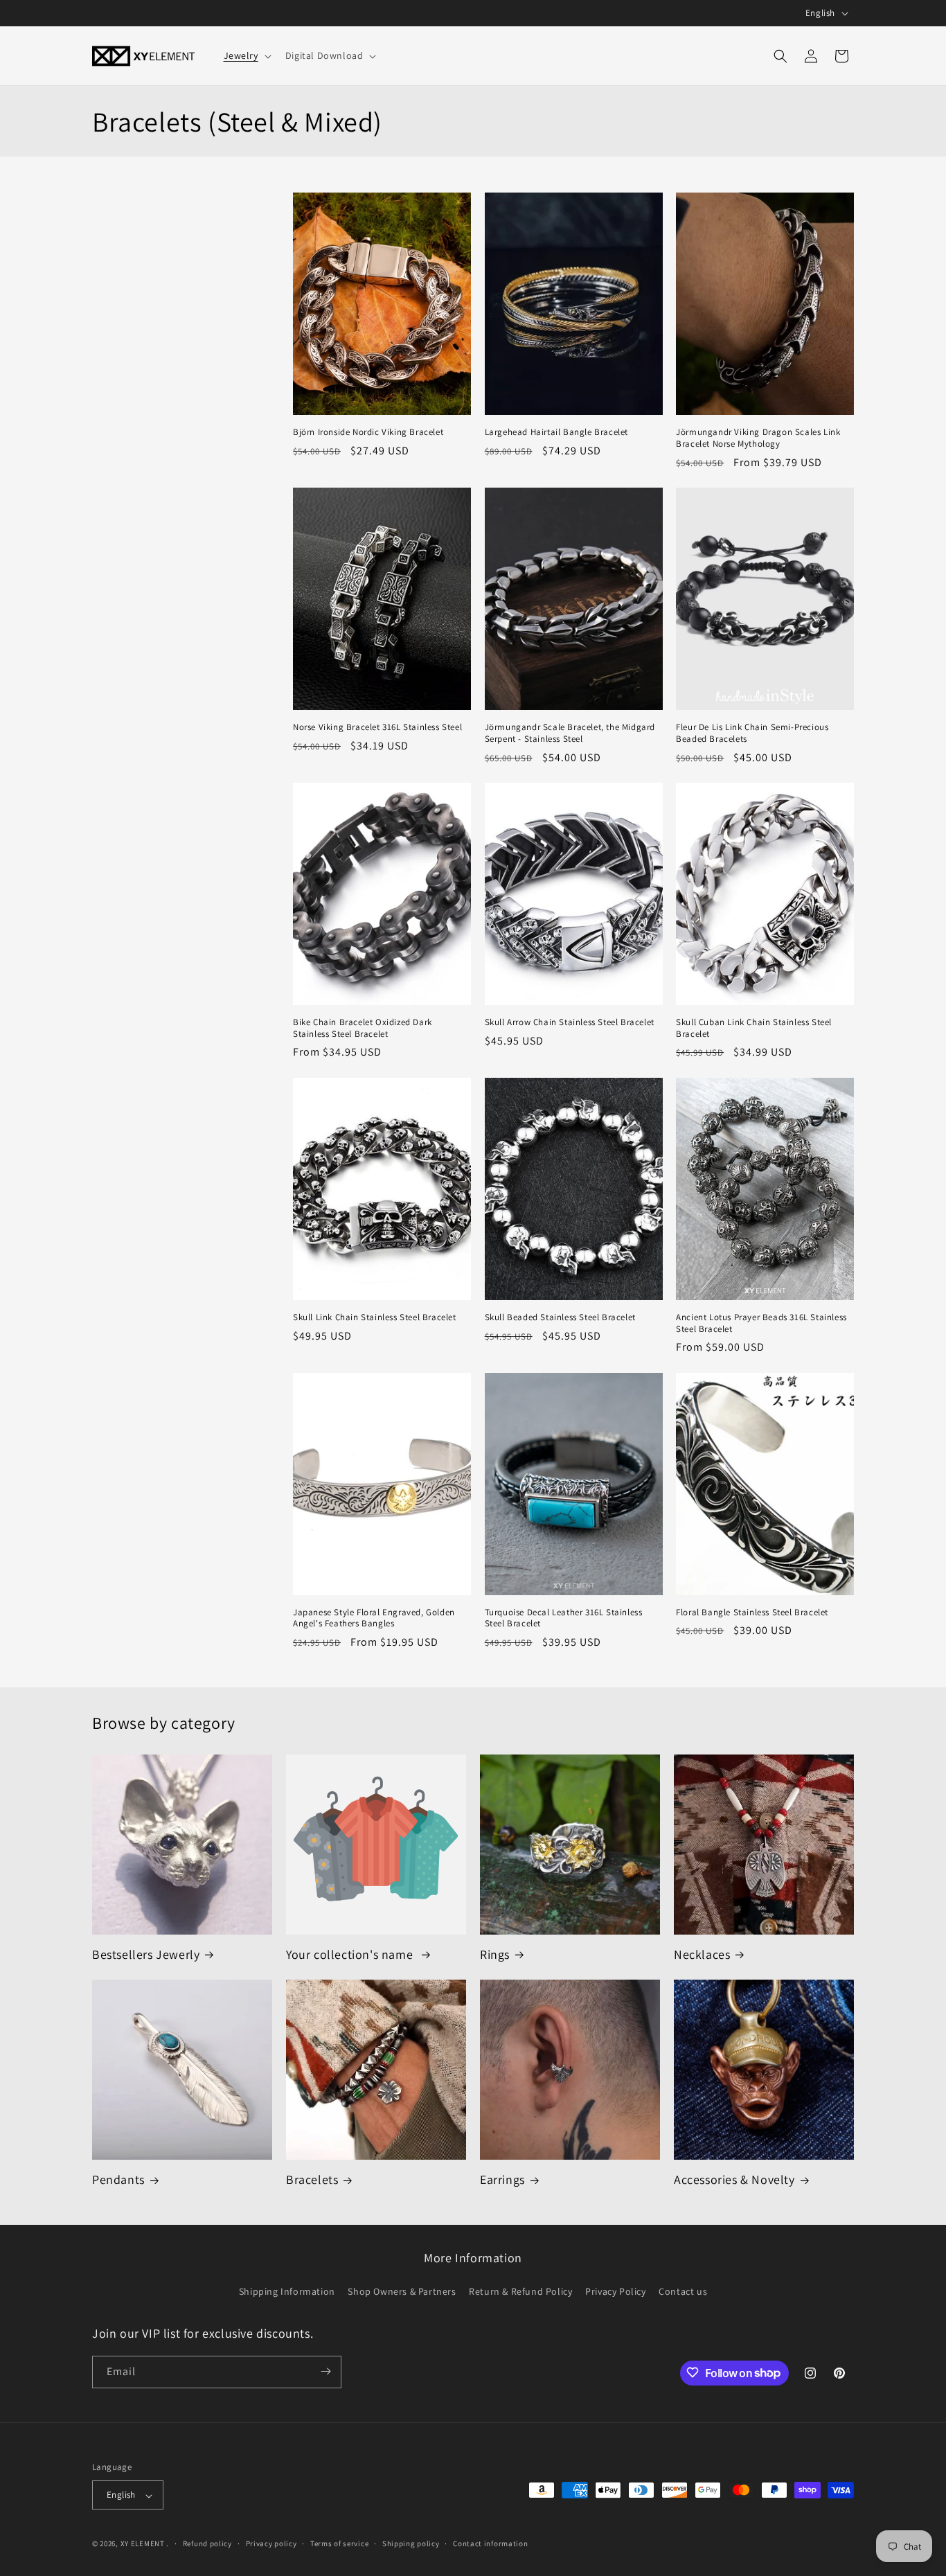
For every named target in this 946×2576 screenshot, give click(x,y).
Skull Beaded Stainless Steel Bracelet (560, 1317)
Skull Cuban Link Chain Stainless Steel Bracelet (754, 1028)
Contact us (683, 2292)
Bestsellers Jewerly (146, 1954)
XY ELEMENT (143, 2544)
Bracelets (312, 2179)
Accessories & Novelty (734, 2179)
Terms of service (339, 2543)
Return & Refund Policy (520, 2292)
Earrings (502, 2179)
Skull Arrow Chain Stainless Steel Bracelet (570, 1022)
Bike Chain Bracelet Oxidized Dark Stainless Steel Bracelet (363, 1028)
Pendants (118, 2179)
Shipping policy (411, 2543)
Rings (495, 1954)
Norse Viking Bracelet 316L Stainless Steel (377, 727)
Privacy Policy (615, 2292)
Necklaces (702, 1954)
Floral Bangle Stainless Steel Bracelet (752, 1613)
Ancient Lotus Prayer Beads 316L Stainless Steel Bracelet (761, 1323)
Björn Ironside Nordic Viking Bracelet (368, 432)
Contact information (490, 2543)
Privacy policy (271, 2543)
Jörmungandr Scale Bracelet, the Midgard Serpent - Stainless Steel (570, 733)
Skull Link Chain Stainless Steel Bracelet (375, 1317)
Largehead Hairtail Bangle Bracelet (556, 432)
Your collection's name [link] (351, 1954)
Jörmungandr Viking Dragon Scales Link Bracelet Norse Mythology (758, 438)
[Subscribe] (325, 2371)
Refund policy (207, 2543)
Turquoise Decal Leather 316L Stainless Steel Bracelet (564, 1618)
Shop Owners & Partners (402, 2292)
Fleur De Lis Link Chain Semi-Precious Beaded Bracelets (752, 733)
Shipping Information (287, 2292)
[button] (246, 55)
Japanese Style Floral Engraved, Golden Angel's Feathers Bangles (374, 1618)
